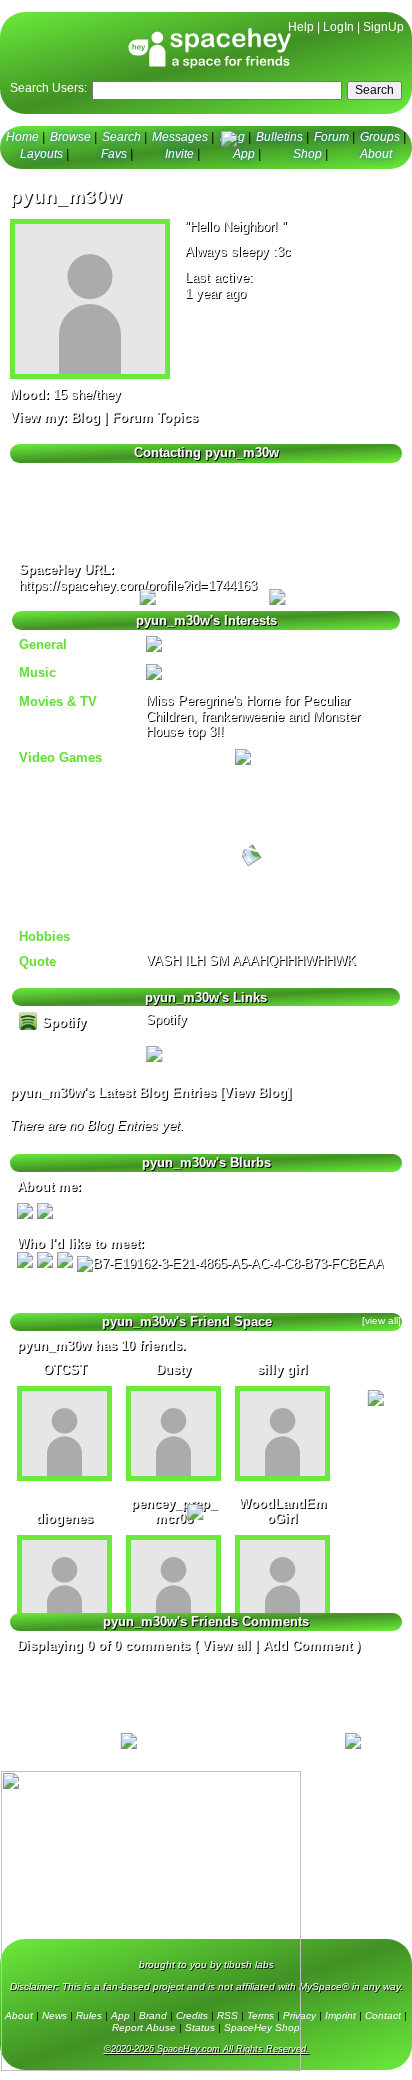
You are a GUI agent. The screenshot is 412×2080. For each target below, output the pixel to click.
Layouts (41, 154)
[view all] (381, 1320)
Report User (247, 538)
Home (22, 137)
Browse (70, 137)
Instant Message (60, 518)
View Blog (255, 1092)
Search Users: (48, 88)
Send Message (54, 497)
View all (226, 1645)
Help (301, 27)
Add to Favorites (258, 476)
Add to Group (55, 538)
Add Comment (307, 1645)
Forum (331, 137)
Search (374, 90)
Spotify (62, 1022)
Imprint (340, 2015)
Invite (179, 154)
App (244, 154)
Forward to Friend (263, 497)
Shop (307, 154)
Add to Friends (57, 476)
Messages (180, 137)
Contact (383, 2015)
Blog (232, 137)
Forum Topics (155, 417)
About (376, 154)
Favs (114, 154)
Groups (380, 137)
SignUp (383, 27)
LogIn (338, 27)
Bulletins (279, 137)
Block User (243, 518)
